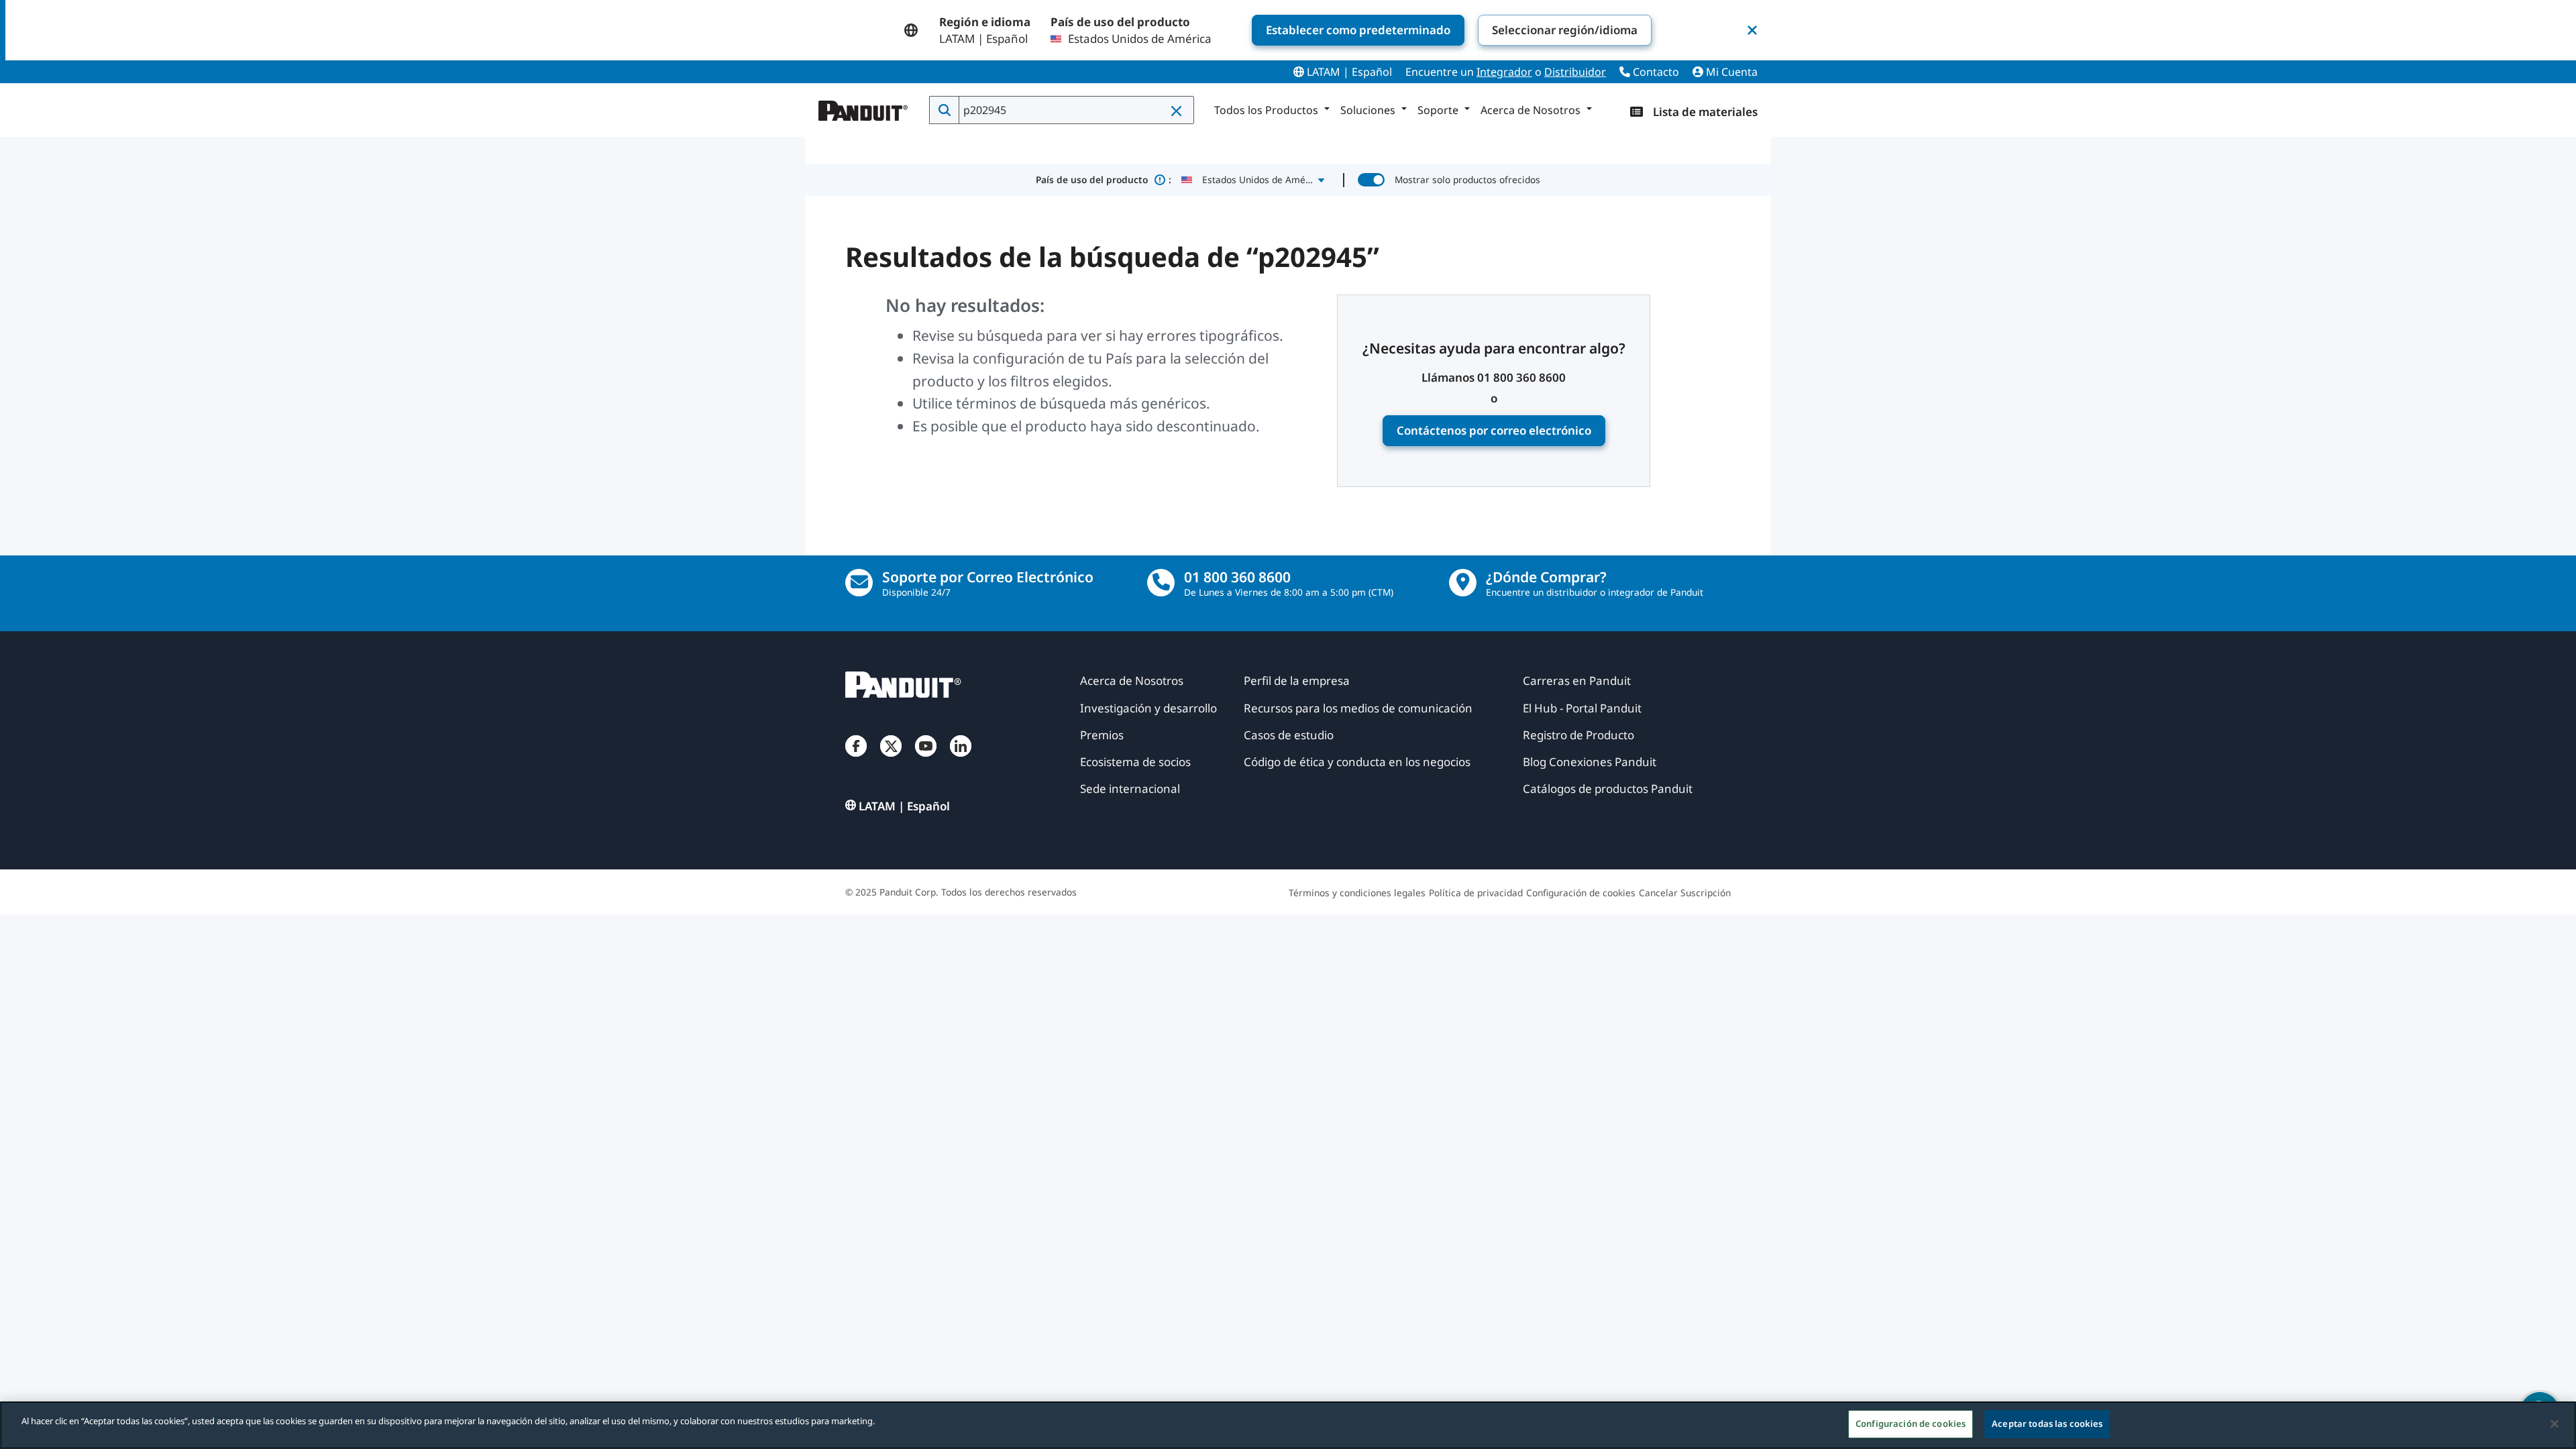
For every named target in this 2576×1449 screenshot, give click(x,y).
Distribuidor (1575, 72)
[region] (1288, 1425)
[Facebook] (856, 759)
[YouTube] (926, 759)
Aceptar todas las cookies (2047, 1424)
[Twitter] (891, 759)
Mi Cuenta (1730, 72)
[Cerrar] (2555, 1424)
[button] (1177, 111)
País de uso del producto (1104, 179)
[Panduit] (863, 107)
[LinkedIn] (961, 759)
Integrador (1504, 72)
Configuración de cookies (1911, 1424)
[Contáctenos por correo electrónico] (859, 583)
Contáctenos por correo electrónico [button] (1494, 430)
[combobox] (1075, 110)
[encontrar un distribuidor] (1463, 583)
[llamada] (1161, 583)
